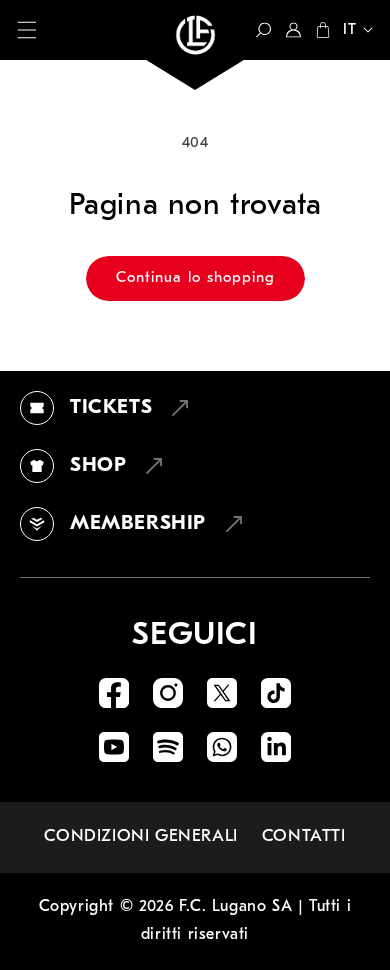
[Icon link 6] (168, 747)
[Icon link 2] (168, 693)
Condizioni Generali (140, 836)
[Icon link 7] (222, 747)
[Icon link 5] (114, 747)
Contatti (304, 836)
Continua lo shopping (195, 278)
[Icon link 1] (114, 693)
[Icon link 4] (276, 693)
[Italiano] (352, 32)
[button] (27, 30)
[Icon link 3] (222, 693)
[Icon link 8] (276, 747)
